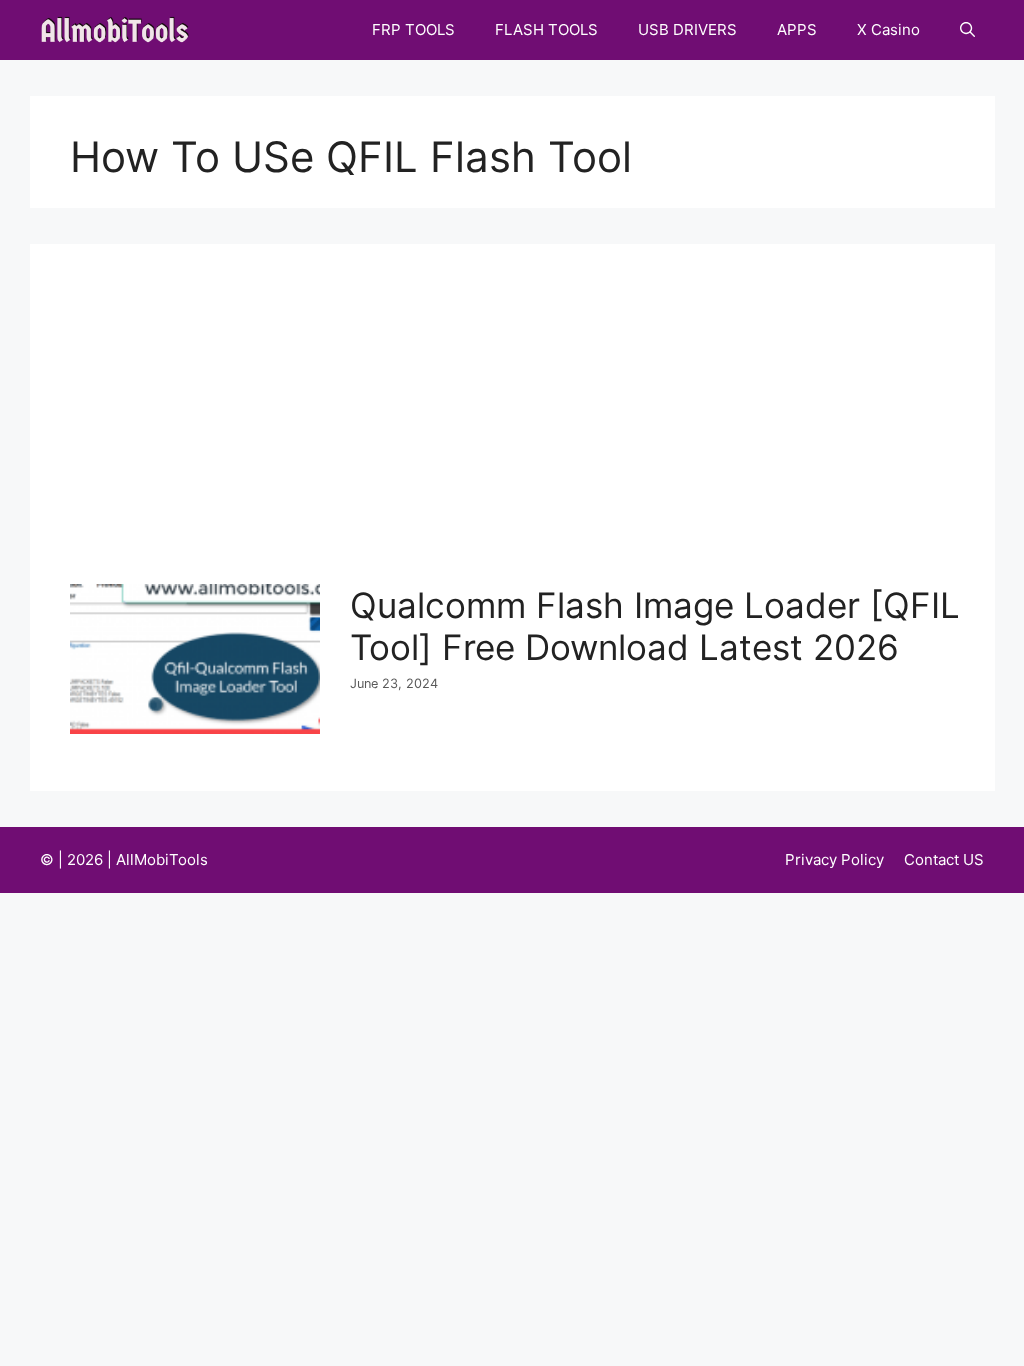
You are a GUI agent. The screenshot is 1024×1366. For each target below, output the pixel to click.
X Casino (888, 29)
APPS (797, 29)
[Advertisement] (517, 434)
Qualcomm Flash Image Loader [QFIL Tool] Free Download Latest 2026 (655, 626)
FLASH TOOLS (546, 29)
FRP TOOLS (413, 29)
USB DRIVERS (687, 29)
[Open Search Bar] (967, 30)
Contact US (944, 859)
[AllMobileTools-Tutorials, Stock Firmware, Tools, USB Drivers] (120, 30)
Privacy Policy (834, 859)
